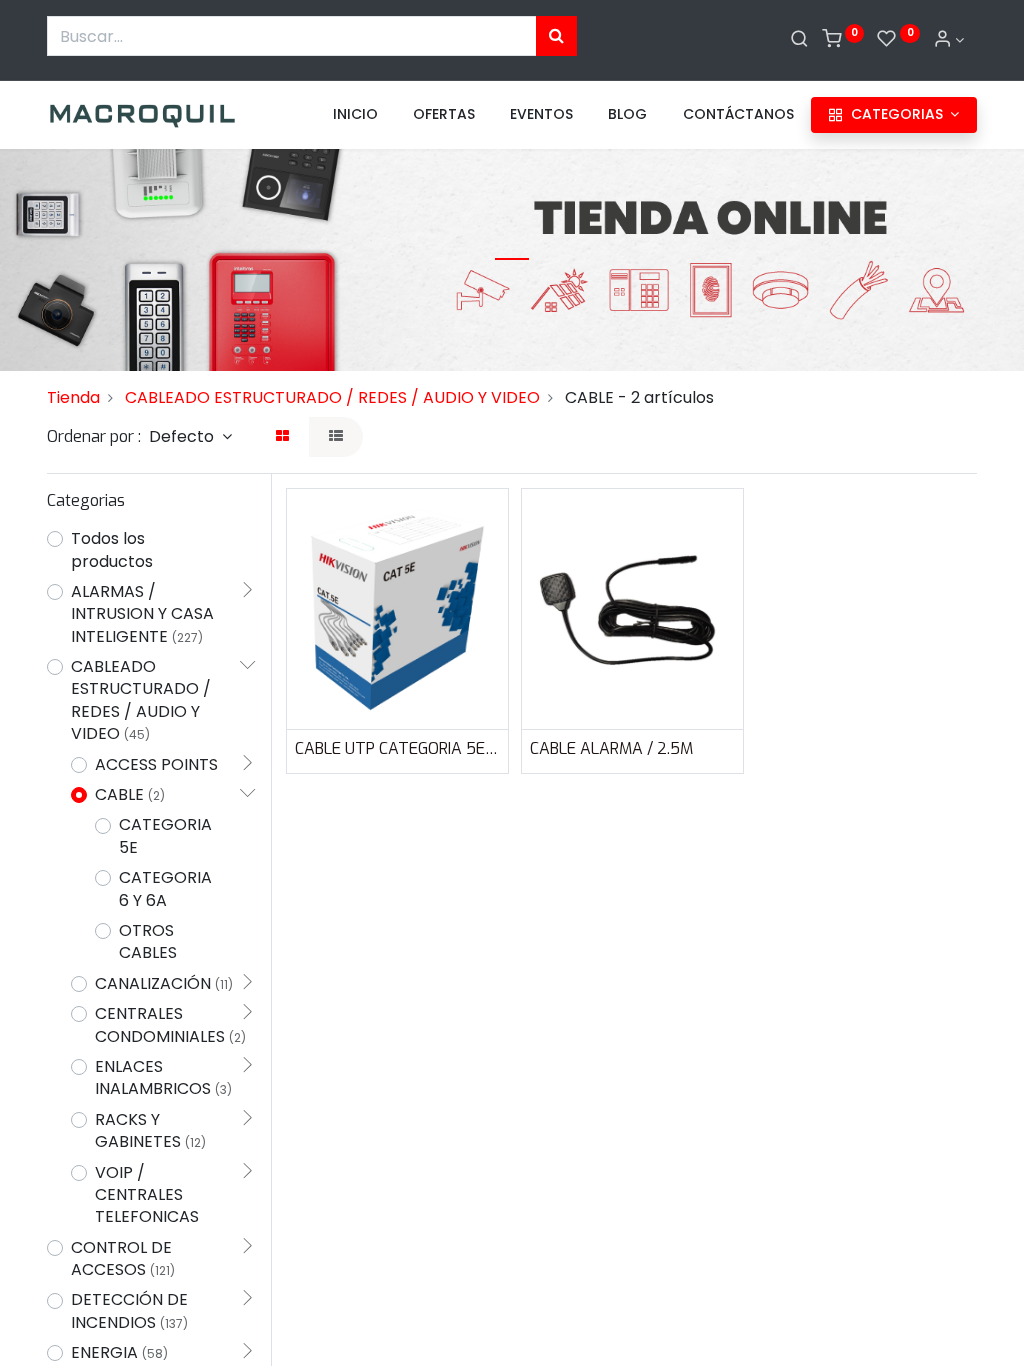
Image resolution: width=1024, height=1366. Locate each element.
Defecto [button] (183, 436)
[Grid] (282, 437)
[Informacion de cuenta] (949, 40)
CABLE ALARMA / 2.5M (611, 748)
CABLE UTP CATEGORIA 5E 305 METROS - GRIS (397, 748)
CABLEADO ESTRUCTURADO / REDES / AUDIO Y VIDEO (332, 397)
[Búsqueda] (556, 36)
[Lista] (336, 437)
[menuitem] (355, 115)
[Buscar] (799, 40)
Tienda (73, 397)
